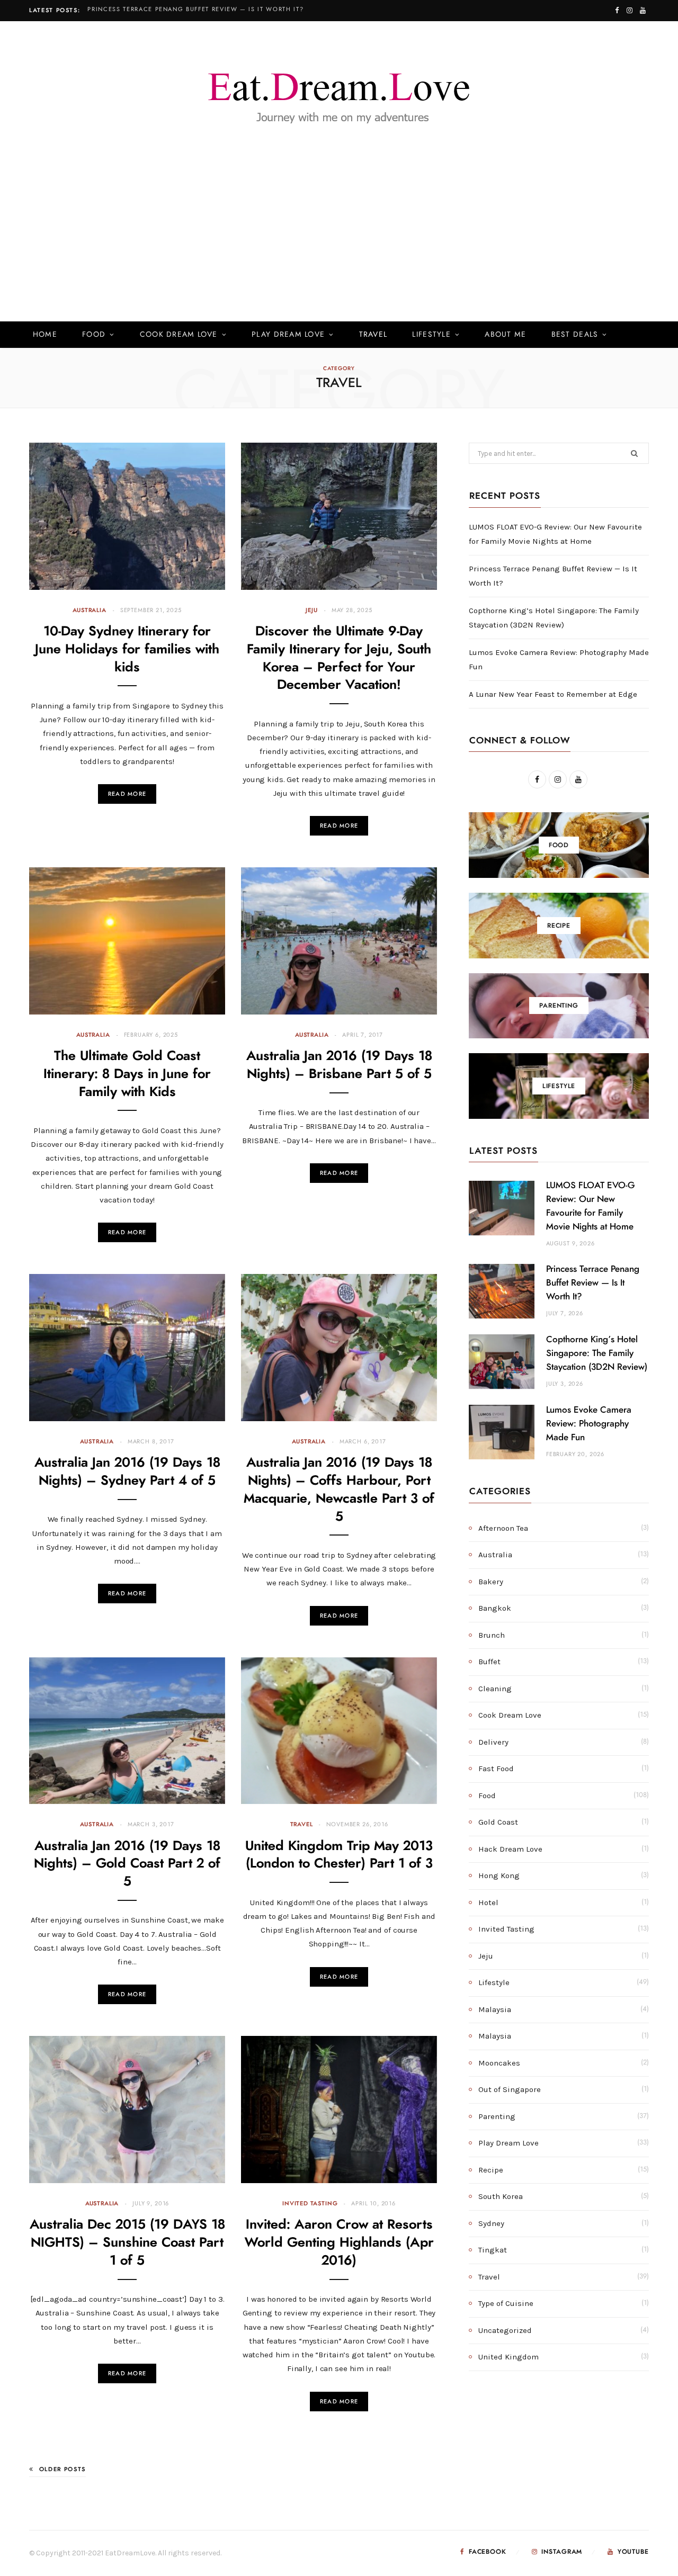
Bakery (491, 1582)
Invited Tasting (310, 2203)
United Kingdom (508, 2357)
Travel (373, 335)
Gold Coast (498, 1822)
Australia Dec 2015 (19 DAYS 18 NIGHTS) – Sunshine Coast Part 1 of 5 (127, 2243)
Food (94, 335)
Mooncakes (499, 2063)
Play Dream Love (288, 335)
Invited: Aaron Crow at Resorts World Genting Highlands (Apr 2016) (339, 2243)
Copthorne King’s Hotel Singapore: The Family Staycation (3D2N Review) (597, 1353)
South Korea (501, 2196)
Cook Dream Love (179, 335)
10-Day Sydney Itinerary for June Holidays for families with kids (127, 649)
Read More (127, 794)
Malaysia (495, 2009)
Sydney (491, 2223)
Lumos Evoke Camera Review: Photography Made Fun (589, 1424)
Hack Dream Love (510, 1849)
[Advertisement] (339, 243)
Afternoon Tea (503, 1528)
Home (45, 335)
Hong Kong (499, 1875)
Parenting (497, 2116)
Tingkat (493, 2250)
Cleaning (495, 1689)
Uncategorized (505, 2330)
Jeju (311, 610)
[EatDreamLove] (339, 92)
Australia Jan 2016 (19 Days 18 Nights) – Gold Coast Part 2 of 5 (127, 1864)
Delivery (493, 1742)
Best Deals (575, 335)
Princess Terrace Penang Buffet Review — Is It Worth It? (195, 9)
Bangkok (495, 1608)
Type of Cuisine (506, 2303)
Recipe (491, 2170)
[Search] (633, 335)
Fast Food (496, 1769)
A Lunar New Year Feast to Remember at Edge (553, 694)
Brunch (492, 1635)
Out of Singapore (510, 2089)
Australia (89, 610)
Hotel (488, 1902)
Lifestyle (431, 335)
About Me (505, 335)
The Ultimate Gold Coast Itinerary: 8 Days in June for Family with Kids (127, 1074)
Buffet (489, 1662)
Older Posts (63, 2469)
